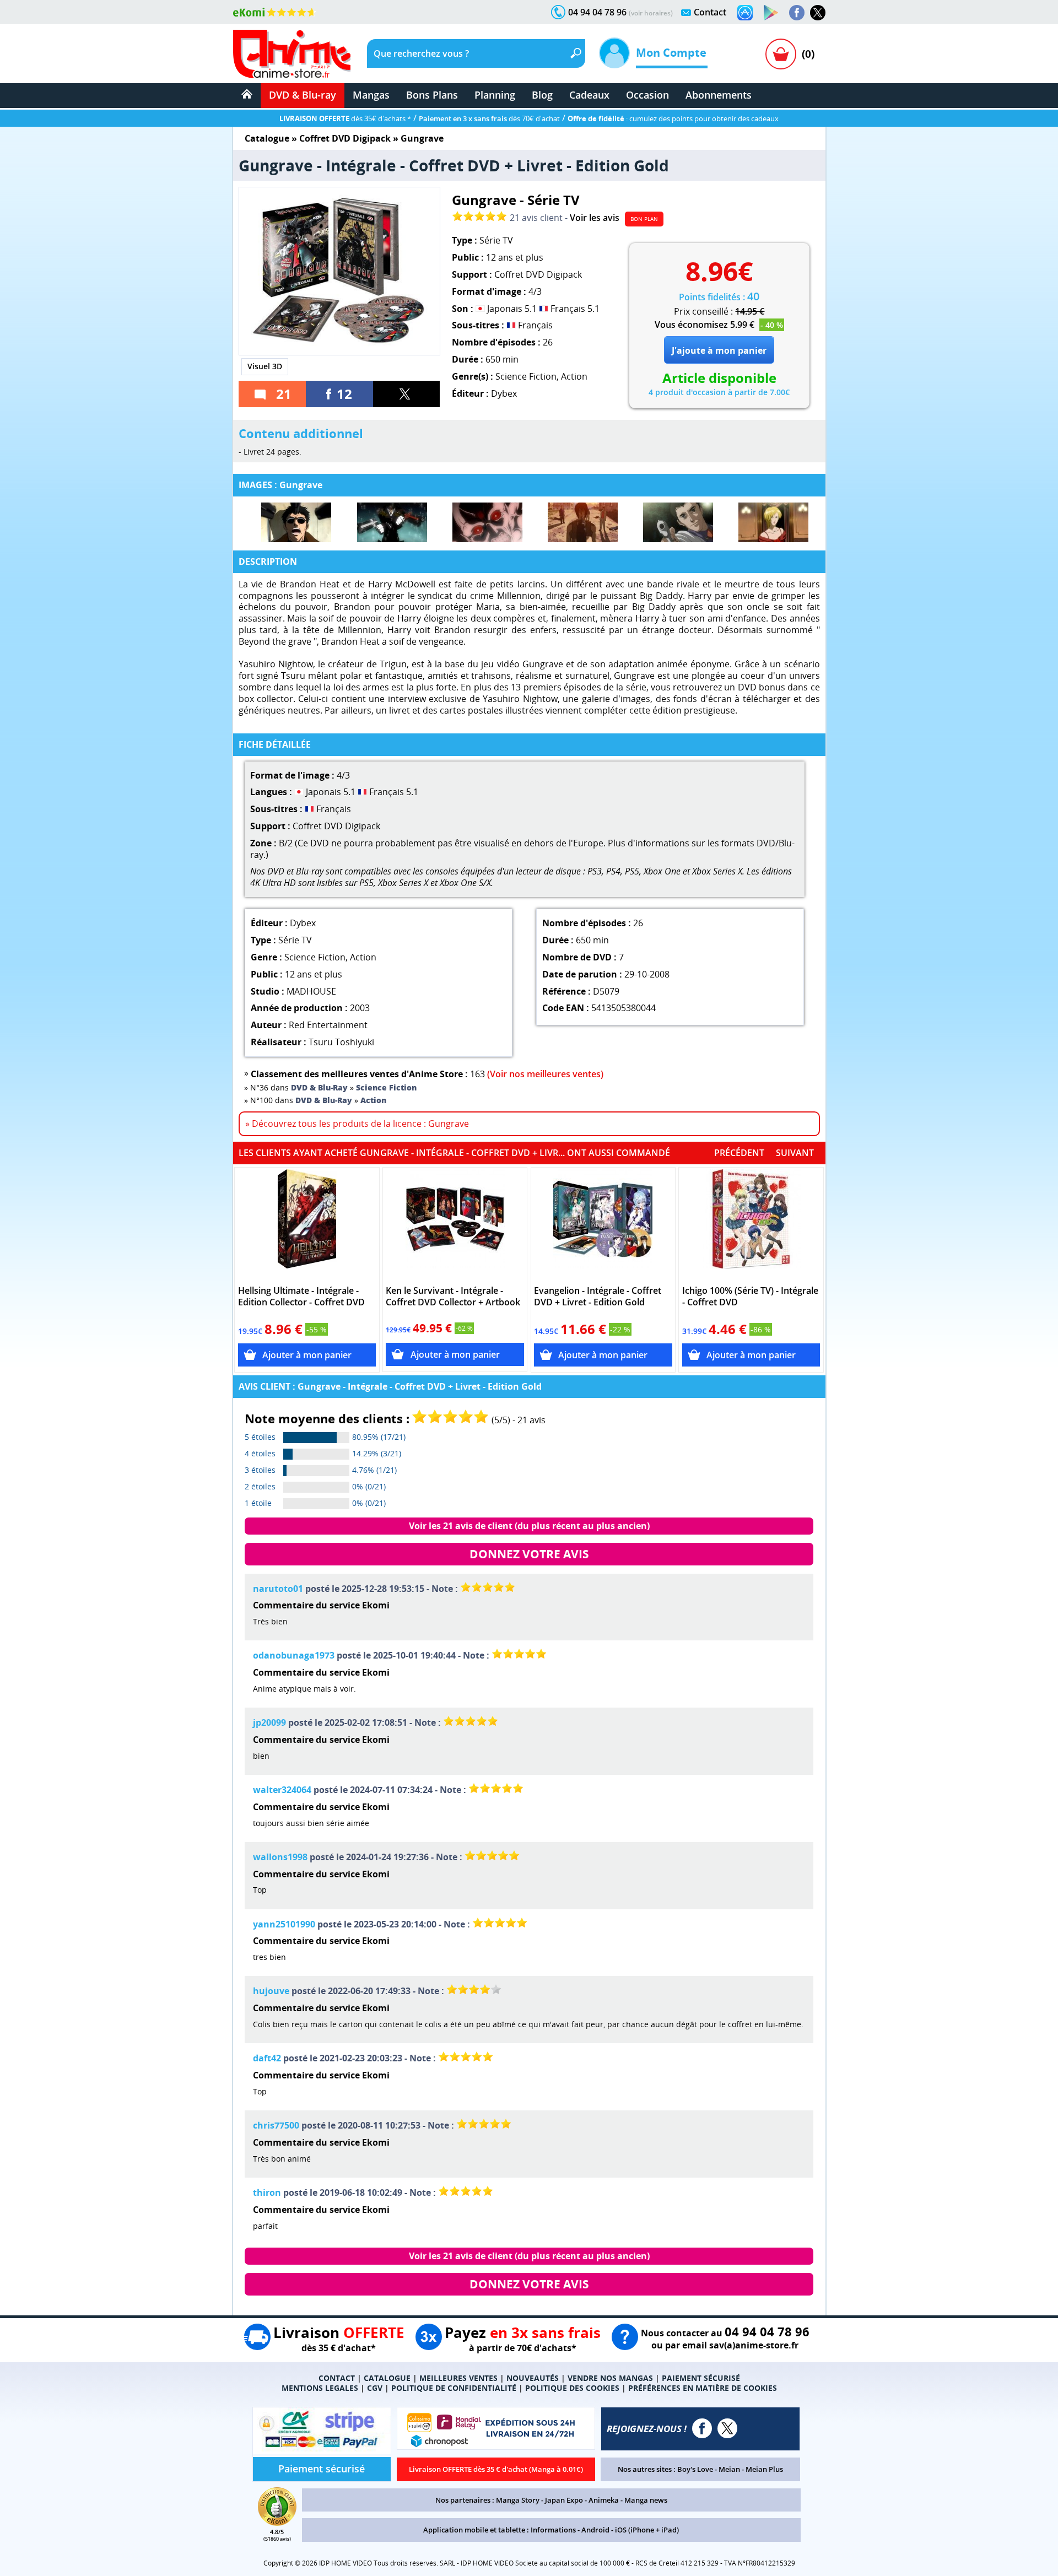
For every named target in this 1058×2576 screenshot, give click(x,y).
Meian (729, 2469)
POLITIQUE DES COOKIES (572, 2388)
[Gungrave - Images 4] (583, 522)
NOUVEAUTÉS (533, 2378)
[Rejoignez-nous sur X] (818, 13)
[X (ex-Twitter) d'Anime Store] (727, 2428)
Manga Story (518, 2500)
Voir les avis (595, 218)
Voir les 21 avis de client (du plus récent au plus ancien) (529, 1526)
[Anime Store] (292, 54)
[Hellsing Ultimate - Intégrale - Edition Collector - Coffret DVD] (307, 1224)
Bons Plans (432, 95)
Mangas (371, 95)
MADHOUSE (311, 991)
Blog (542, 95)
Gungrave (422, 138)
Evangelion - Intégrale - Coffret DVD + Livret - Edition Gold (598, 1297)
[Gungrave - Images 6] (773, 522)
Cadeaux (589, 95)
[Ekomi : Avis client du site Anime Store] (277, 2523)
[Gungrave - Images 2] (392, 522)
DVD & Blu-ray (303, 95)
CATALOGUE (387, 2378)
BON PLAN (644, 219)
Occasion (647, 95)
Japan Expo (564, 2500)
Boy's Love (695, 2469)
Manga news (646, 2500)
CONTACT (337, 2378)
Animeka (604, 2500)
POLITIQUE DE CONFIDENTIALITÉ (454, 2388)
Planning (495, 95)
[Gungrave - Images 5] (678, 522)
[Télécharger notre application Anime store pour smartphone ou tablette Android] (771, 13)
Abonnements (719, 95)
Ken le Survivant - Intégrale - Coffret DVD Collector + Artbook (453, 1297)
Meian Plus (764, 2469)
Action (574, 376)
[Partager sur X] (407, 394)
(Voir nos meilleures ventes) (545, 1074)
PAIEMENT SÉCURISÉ (701, 2378)
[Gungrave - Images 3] (487, 522)
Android (595, 2530)
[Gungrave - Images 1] (296, 522)
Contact (710, 12)
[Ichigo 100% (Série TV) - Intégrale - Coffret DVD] (751, 1224)
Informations (553, 2530)
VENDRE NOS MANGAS (610, 2378)
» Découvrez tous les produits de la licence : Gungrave (357, 1124)
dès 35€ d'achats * (345, 118)
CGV (375, 2388)
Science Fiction (526, 376)
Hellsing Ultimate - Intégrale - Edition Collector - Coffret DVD (301, 1297)
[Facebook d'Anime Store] (702, 2428)
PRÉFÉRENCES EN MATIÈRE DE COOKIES (703, 2388)
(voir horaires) (651, 13)
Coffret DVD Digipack (345, 138)
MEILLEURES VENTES (458, 2378)
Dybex (504, 393)
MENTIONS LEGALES (320, 2388)
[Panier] (781, 54)
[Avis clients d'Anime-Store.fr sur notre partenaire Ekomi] (275, 12)
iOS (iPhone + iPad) (647, 2530)
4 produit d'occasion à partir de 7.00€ (719, 392)
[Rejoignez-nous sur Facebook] (797, 13)
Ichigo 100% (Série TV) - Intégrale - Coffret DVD (750, 1297)
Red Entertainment (328, 1025)
